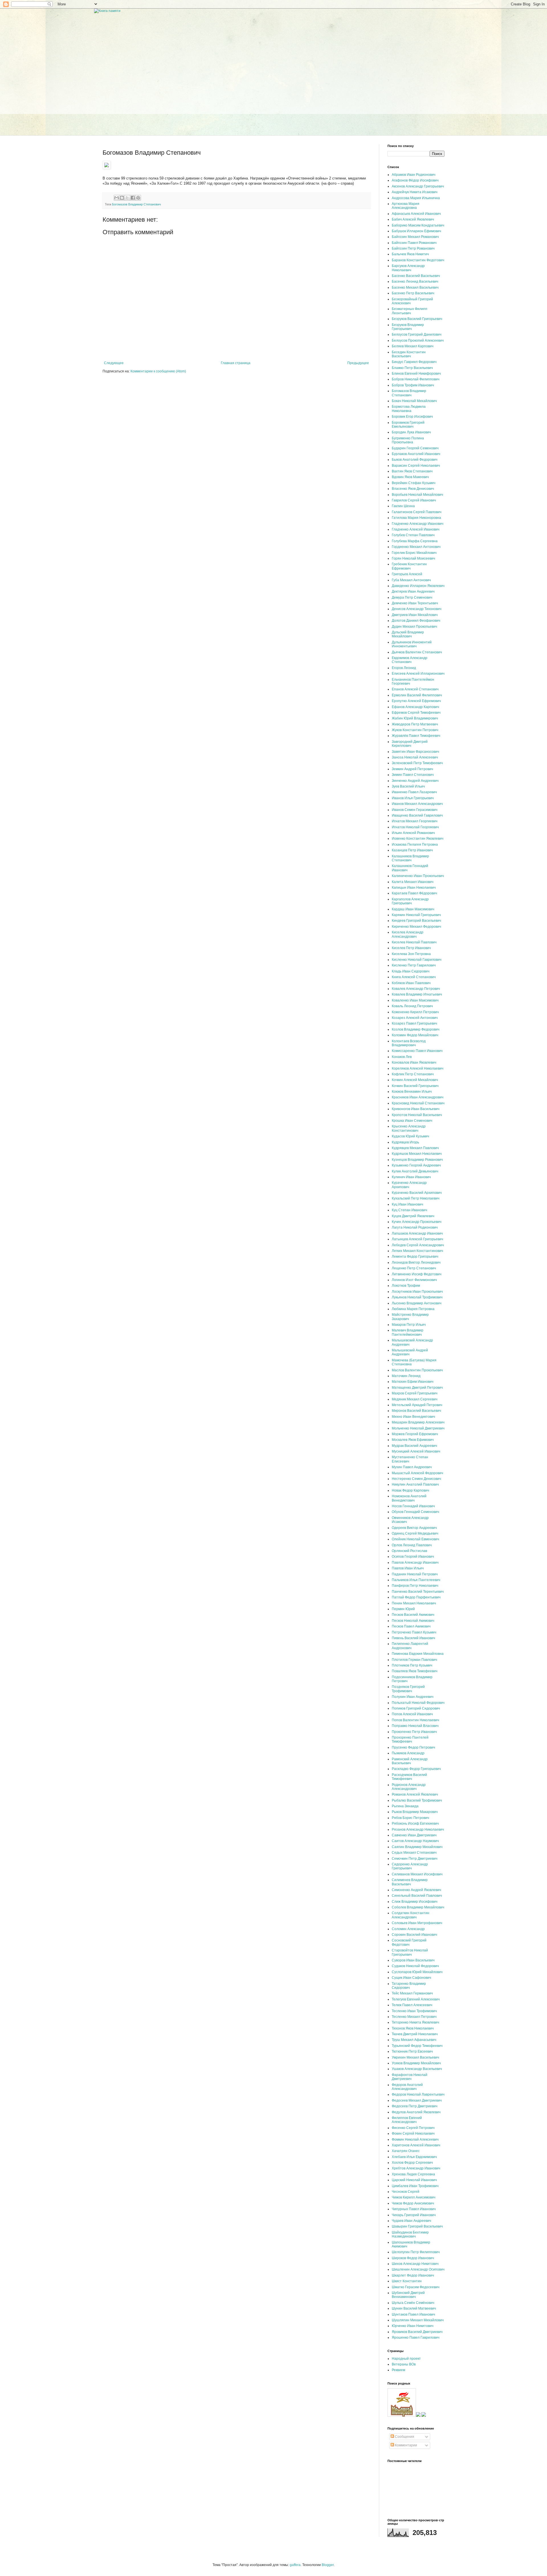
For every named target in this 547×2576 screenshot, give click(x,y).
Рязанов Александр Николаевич (418, 1829)
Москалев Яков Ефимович (413, 1440)
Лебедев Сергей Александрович (418, 1245)
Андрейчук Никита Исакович (415, 192)
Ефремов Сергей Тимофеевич (416, 713)
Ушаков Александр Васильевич (417, 2069)
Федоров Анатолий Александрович (407, 2087)
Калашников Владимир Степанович (410, 858)
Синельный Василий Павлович (417, 1896)
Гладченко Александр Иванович (418, 524)
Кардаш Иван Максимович (413, 909)
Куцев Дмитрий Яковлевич (413, 1216)
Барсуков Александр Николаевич (408, 268)
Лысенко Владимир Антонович (417, 1303)
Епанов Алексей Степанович (415, 689)
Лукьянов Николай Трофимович (417, 1297)
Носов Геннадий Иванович (413, 1506)
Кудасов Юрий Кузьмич (410, 1136)
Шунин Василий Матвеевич (414, 2308)
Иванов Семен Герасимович (415, 810)
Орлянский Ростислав (409, 1551)
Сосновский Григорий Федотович (409, 1942)
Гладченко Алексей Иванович (416, 529)
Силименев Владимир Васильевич (410, 1882)
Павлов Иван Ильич (408, 1568)
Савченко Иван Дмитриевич (414, 1835)
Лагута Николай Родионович (415, 1227)
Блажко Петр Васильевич (412, 368)
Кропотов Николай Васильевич (417, 1115)
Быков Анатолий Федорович (415, 460)
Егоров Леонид (404, 668)
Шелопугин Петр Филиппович (416, 2252)
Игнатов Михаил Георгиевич (415, 821)
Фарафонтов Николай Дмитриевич (410, 2077)
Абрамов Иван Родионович (414, 175)
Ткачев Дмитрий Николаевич (415, 2034)
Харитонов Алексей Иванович (416, 2145)
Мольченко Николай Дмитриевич (418, 1428)
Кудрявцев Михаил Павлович (415, 1148)
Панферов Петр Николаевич (415, 1586)
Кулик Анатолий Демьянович (415, 1171)
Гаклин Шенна (403, 506)
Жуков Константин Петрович (415, 730)
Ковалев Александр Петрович (416, 989)
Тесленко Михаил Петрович (414, 2017)
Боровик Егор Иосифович (412, 417)
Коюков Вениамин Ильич (412, 1092)
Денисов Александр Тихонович (417, 609)
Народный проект (406, 2359)
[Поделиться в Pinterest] (138, 198)
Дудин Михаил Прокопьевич (414, 627)
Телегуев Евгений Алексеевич (416, 1999)
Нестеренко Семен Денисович (416, 1479)
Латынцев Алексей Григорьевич (417, 1239)
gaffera (295, 2565)
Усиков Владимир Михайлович (416, 2063)
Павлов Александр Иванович (415, 1563)
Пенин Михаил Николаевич (414, 1603)
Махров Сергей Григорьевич (415, 1393)
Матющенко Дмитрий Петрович (417, 1388)
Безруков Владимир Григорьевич (408, 327)
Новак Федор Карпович (410, 1490)
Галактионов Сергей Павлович (417, 512)
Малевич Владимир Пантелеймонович (408, 1332)
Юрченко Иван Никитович (413, 2326)
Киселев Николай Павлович (414, 942)
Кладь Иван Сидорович (411, 971)
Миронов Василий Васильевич (416, 1411)
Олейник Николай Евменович (415, 1539)
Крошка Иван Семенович (412, 1121)
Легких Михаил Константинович (417, 1251)
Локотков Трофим (406, 1286)
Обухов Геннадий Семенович (415, 1512)
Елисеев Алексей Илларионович (418, 674)
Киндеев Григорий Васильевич (416, 921)
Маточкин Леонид (406, 1376)
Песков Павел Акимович (411, 1626)
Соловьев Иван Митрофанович (417, 1923)
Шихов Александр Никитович (415, 2264)
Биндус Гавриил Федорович (414, 362)
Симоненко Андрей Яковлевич (416, 1890)
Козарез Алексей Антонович (415, 1018)
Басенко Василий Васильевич (416, 276)
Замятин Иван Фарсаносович (415, 752)
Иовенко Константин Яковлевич (418, 839)
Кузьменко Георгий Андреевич (416, 1165)
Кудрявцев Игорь (405, 1142)
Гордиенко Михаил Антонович (416, 547)
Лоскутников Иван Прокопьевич (417, 1292)
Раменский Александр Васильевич (410, 1761)
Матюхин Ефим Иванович (413, 1382)
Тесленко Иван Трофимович (414, 2011)
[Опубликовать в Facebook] (133, 198)
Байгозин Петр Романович (413, 248)
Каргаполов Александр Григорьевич (410, 901)
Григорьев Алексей (407, 574)
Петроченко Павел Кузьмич (414, 1632)
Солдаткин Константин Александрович (411, 1915)
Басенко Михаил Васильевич (415, 287)
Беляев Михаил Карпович (413, 346)
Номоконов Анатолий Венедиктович (409, 1498)
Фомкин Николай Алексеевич (415, 2139)
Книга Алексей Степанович (414, 977)
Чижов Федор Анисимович (413, 2203)
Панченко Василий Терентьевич (418, 1592)
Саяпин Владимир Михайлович (417, 1847)
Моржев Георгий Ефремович (415, 1434)
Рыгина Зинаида (405, 1806)
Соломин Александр (408, 1929)
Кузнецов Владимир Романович (417, 1160)
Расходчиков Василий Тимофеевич (409, 1777)
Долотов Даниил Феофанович (416, 621)
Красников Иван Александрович (418, 1097)
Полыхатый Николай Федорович (418, 1703)
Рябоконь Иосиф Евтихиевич (415, 1824)
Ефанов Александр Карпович (415, 707)
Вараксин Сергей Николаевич (416, 466)
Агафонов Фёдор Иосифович (415, 180)
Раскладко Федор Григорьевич (416, 1769)
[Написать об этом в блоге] (122, 198)
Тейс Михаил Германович (412, 1993)
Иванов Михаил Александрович (417, 804)
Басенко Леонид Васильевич (415, 282)
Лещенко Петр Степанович (414, 1268)
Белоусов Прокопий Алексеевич (418, 340)
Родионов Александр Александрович (409, 1787)
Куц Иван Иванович (407, 1204)
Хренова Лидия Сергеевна (413, 2174)
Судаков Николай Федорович (415, 1966)
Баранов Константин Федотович (418, 260)
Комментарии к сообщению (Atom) (158, 371)
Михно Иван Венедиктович (413, 1417)
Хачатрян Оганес (406, 2151)
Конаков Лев (402, 1057)
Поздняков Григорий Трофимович (408, 1689)
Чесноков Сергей (406, 2192)
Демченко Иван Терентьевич (415, 603)
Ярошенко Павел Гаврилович (416, 2338)
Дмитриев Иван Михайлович (415, 615)
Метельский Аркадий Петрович (417, 1405)
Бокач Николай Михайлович (414, 401)
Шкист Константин (407, 2281)
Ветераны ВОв (404, 2364)
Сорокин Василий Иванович (414, 1935)
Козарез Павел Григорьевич (414, 1023)
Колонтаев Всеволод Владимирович (409, 1043)
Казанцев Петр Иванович (412, 850)
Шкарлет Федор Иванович (413, 2275)
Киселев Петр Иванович (411, 948)
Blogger (328, 2565)
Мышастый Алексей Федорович (417, 1473)
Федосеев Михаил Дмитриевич (417, 2100)
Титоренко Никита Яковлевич (415, 2022)
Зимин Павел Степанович (413, 775)
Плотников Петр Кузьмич (412, 1665)
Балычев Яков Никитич (410, 254)
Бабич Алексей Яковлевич (413, 219)
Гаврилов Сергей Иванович (414, 500)
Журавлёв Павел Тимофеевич (416, 736)
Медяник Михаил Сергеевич (415, 1399)
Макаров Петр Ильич (409, 1325)
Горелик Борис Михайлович (414, 553)
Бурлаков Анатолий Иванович (416, 454)
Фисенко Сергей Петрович (413, 2128)
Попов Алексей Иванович (412, 1714)
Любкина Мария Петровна (413, 1309)
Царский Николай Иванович (414, 2180)
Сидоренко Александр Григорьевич (410, 1866)
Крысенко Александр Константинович (409, 1128)
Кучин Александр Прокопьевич (417, 1222)
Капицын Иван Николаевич (414, 888)
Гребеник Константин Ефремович (409, 566)
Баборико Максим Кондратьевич (418, 225)
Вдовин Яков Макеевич (410, 477)
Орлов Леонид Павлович (412, 1545)
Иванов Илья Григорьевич (413, 798)
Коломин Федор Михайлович (415, 1035)
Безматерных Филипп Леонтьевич (410, 311)
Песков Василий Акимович (413, 1615)
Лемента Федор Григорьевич (415, 1257)
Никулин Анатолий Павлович (415, 1484)
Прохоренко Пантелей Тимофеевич (410, 1739)
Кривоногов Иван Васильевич (416, 1109)
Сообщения (404, 2437)
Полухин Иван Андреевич (413, 1697)
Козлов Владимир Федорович (416, 1029)
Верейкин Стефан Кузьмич (414, 483)
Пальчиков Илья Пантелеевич (416, 1580)
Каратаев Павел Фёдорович (414, 893)
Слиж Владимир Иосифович (415, 1902)
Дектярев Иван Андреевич (413, 592)
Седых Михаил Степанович (414, 1853)
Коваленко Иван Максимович (415, 1000)
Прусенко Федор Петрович (413, 1747)
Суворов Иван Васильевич (413, 1960)
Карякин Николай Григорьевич (416, 915)
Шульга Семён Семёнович (413, 2303)
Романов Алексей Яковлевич (415, 1794)
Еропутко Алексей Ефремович (416, 701)
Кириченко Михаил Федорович (416, 927)
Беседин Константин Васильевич (409, 354)
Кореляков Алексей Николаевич (418, 1068)
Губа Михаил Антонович (411, 580)
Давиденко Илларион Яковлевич (418, 586)
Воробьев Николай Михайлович (417, 495)
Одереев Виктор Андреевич (414, 1528)
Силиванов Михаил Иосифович (417, 1874)
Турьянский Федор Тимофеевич (417, 2046)
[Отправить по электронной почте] (117, 198)
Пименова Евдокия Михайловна (418, 1654)
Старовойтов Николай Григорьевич (410, 1952)
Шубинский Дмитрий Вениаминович (408, 2295)
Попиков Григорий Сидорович (416, 1708)
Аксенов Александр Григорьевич (418, 186)
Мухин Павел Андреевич (412, 1467)
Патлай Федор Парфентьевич (416, 1597)
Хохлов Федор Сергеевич (412, 2163)
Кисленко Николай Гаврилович (417, 960)
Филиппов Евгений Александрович (407, 2120)
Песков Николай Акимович (413, 1621)
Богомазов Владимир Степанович (136, 204)
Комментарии (406, 2445)
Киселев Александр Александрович (408, 934)
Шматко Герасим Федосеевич (416, 2287)
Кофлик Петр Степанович (413, 1074)
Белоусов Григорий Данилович (417, 335)
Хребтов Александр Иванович (416, 2168)
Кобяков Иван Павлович (411, 983)
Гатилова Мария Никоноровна (416, 518)
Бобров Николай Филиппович (416, 379)
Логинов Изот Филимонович (414, 1280)
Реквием (398, 2370)
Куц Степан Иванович (409, 1210)
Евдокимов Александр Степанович (410, 660)
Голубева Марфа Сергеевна (415, 541)
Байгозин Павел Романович (414, 243)
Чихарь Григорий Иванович (414, 2215)
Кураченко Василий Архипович (417, 1193)
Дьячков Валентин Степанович (417, 652)
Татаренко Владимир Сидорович (409, 1986)
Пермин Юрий (403, 1609)
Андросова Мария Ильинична (416, 198)
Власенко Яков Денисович (413, 489)
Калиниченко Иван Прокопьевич (418, 876)
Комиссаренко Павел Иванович (417, 1051)
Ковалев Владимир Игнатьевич (417, 994)
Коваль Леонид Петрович (412, 1006)
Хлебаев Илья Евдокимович (414, 2157)
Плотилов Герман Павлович (414, 1660)
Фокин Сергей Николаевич (413, 2134)
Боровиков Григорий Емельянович (408, 425)
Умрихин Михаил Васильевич (415, 2057)
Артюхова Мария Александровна (406, 206)
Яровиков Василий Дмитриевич (417, 2332)
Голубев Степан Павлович (413, 535)
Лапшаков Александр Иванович (417, 1233)
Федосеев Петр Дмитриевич (415, 2106)
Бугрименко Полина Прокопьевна (408, 440)
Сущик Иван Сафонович (411, 1978)
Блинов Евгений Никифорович (416, 374)
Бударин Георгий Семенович (415, 448)
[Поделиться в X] (127, 198)
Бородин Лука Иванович (411, 432)
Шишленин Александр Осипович (418, 2269)
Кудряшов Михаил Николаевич (417, 1154)
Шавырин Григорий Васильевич (417, 2226)
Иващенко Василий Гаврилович (417, 815)
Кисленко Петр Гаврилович (414, 965)
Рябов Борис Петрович (410, 1818)
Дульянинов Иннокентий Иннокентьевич (412, 644)
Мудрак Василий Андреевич (414, 1446)
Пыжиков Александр (408, 1753)
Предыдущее (358, 363)
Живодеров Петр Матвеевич (415, 724)
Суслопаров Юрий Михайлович (417, 1972)
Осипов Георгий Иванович (413, 1557)
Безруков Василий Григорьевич (417, 319)
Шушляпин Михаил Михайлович (418, 2320)
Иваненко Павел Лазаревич (414, 792)
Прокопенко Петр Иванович (414, 1732)
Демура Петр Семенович (412, 597)
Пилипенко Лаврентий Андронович (410, 1646)
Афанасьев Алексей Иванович (416, 214)
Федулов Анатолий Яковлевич (416, 2112)
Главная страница (236, 363)
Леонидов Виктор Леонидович (416, 1262)
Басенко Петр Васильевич (413, 293)
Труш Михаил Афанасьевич (414, 2040)
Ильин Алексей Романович (413, 833)
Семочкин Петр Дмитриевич (415, 1859)
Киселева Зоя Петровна (411, 954)
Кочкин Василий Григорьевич (415, 1086)
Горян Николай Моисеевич (413, 558)
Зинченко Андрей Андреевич (415, 781)
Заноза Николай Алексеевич (415, 757)
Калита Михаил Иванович (413, 882)
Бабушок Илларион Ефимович (416, 231)
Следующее (114, 363)
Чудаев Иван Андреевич (411, 2221)
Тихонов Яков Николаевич (413, 2028)
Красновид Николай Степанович (418, 1103)
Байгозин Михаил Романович (415, 237)
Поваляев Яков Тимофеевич (415, 1671)
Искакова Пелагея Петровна (415, 845)
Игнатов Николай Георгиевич (415, 827)
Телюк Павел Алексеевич (412, 2005)
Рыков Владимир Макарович (415, 1812)
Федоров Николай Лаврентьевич (418, 2094)
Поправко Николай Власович (415, 1726)
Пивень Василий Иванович (413, 1638)
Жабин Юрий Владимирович (415, 718)
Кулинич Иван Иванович (411, 1177)
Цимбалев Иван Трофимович (415, 2186)
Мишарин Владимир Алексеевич (418, 1422)
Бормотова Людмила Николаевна (409, 409)
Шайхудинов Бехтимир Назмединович (410, 2234)
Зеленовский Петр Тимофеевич (417, 763)
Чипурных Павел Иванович (414, 2209)
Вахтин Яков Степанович (412, 471)
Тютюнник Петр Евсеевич (412, 2051)
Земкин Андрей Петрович (412, 769)
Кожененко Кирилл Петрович (415, 1012)
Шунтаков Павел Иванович (413, 2314)
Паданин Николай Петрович (415, 1574)
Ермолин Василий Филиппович (417, 695)
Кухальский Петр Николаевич (416, 1198)
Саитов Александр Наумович (415, 1841)
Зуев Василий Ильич (408, 786)
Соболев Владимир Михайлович (418, 1907)
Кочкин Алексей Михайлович (415, 1080)
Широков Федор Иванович (413, 2258)
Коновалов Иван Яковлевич (414, 1062)
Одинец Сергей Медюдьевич (415, 1533)
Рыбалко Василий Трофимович (417, 1800)
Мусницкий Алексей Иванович (416, 1451)
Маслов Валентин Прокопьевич (417, 1370)
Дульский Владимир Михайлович (408, 634)
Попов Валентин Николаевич (415, 1720)
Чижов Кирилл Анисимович (414, 2197)
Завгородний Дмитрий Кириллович (410, 744)
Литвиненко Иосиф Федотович (417, 1274)
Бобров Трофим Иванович (413, 385)
